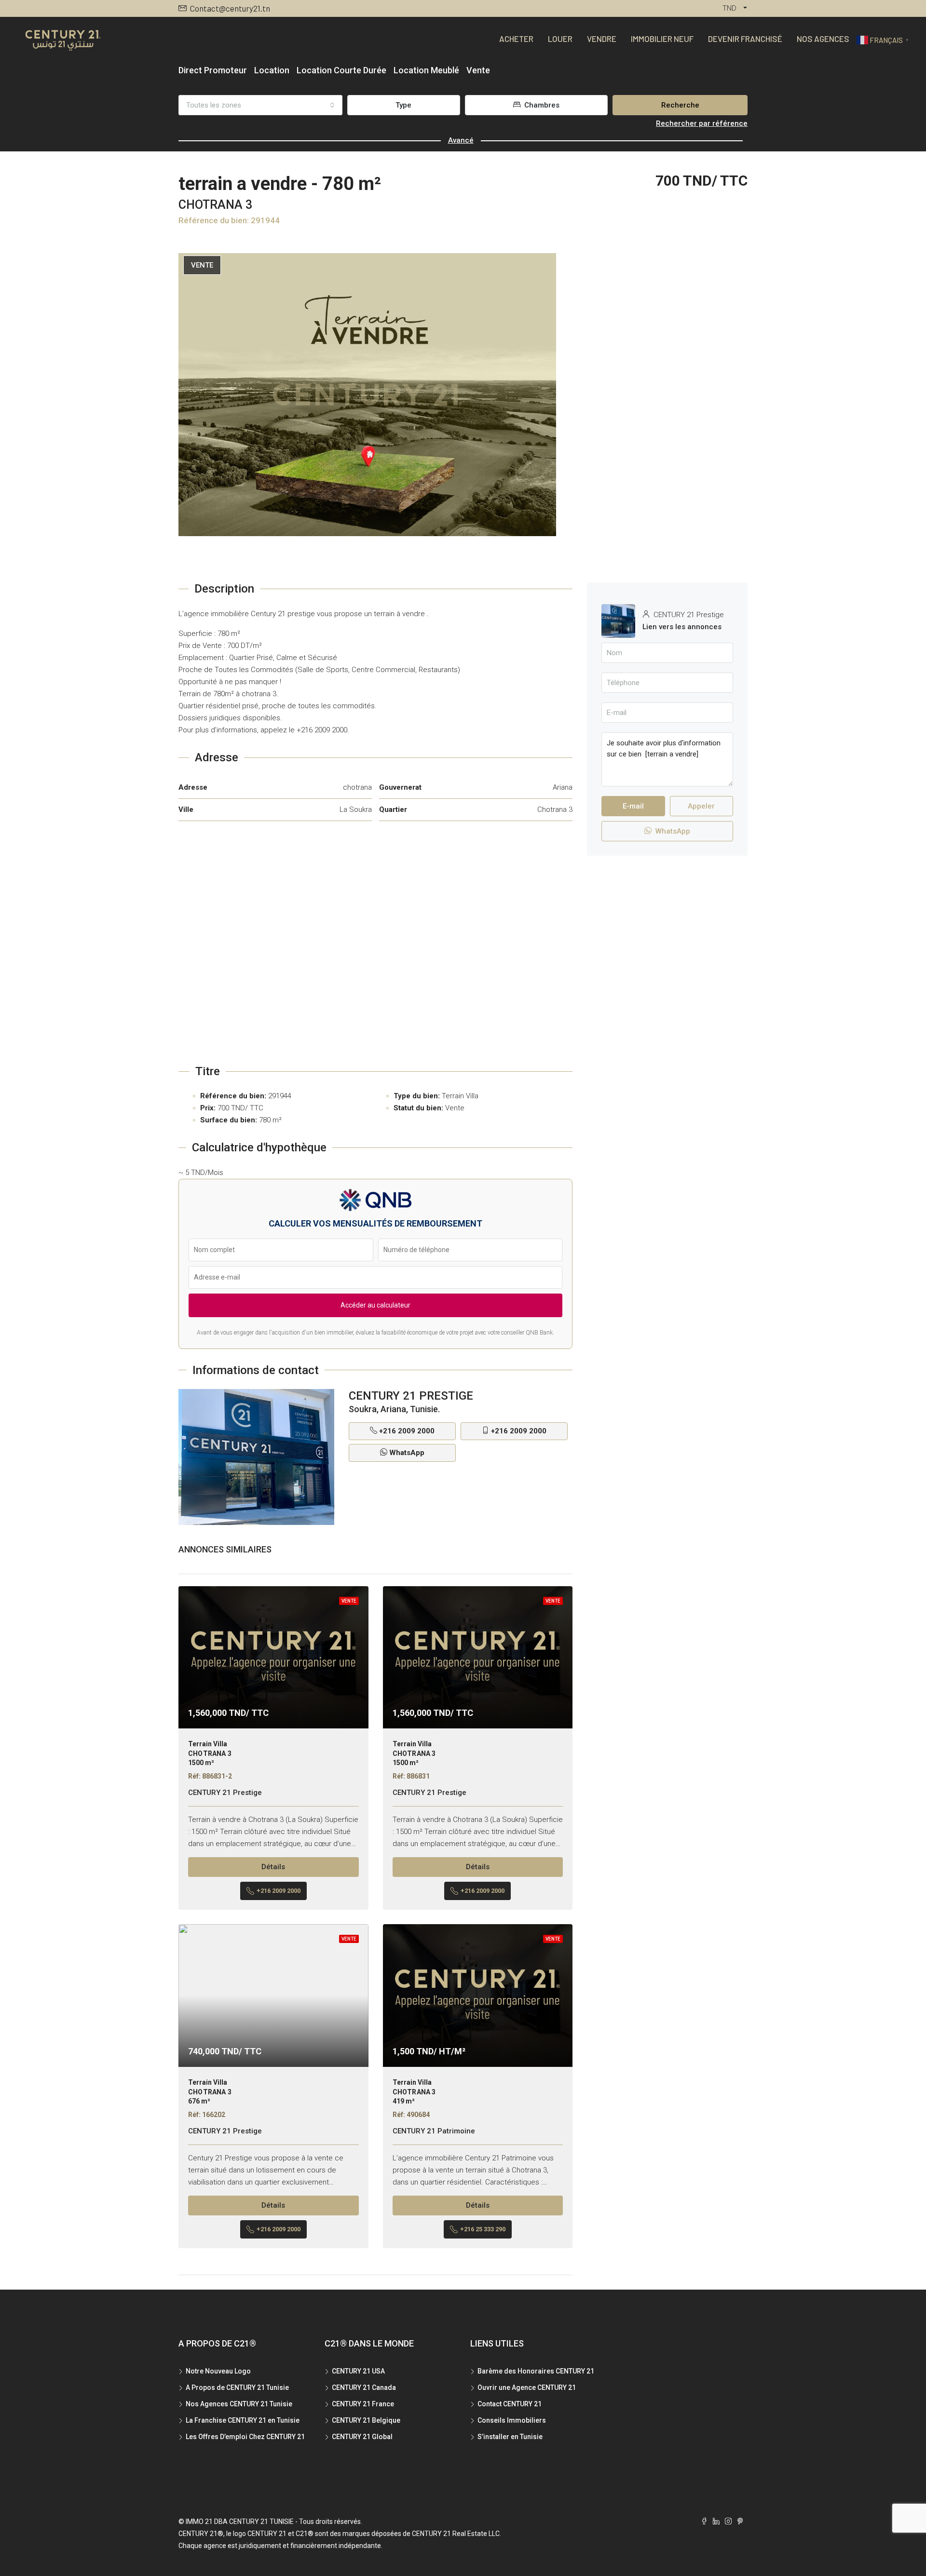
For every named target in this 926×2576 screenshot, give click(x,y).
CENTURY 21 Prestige (225, 1793)
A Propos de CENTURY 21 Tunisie (237, 2387)
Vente (202, 265)
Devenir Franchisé (745, 39)
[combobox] (260, 105)
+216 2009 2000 (407, 1431)
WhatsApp (407, 1453)
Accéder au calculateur (375, 1305)
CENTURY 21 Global (362, 2437)
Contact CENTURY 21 (510, 2404)
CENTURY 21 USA (358, 2371)
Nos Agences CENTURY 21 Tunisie (239, 2404)
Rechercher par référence (702, 123)
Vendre (602, 39)
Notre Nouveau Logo (218, 2371)
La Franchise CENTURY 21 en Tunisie (243, 2420)
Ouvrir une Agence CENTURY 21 (527, 2387)
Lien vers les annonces (682, 627)
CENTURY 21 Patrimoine (434, 2131)
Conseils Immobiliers (512, 2420)
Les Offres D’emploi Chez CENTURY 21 (245, 2437)
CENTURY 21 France (363, 2404)
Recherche (680, 105)
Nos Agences (823, 39)
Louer (560, 39)
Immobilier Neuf (662, 39)
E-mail (633, 806)
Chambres (541, 105)
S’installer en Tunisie (510, 2437)
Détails (273, 1867)
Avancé (461, 140)
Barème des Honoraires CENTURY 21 (536, 2371)
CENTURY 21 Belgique (366, 2420)
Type (403, 105)
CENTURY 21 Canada (364, 2387)
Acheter (516, 39)
